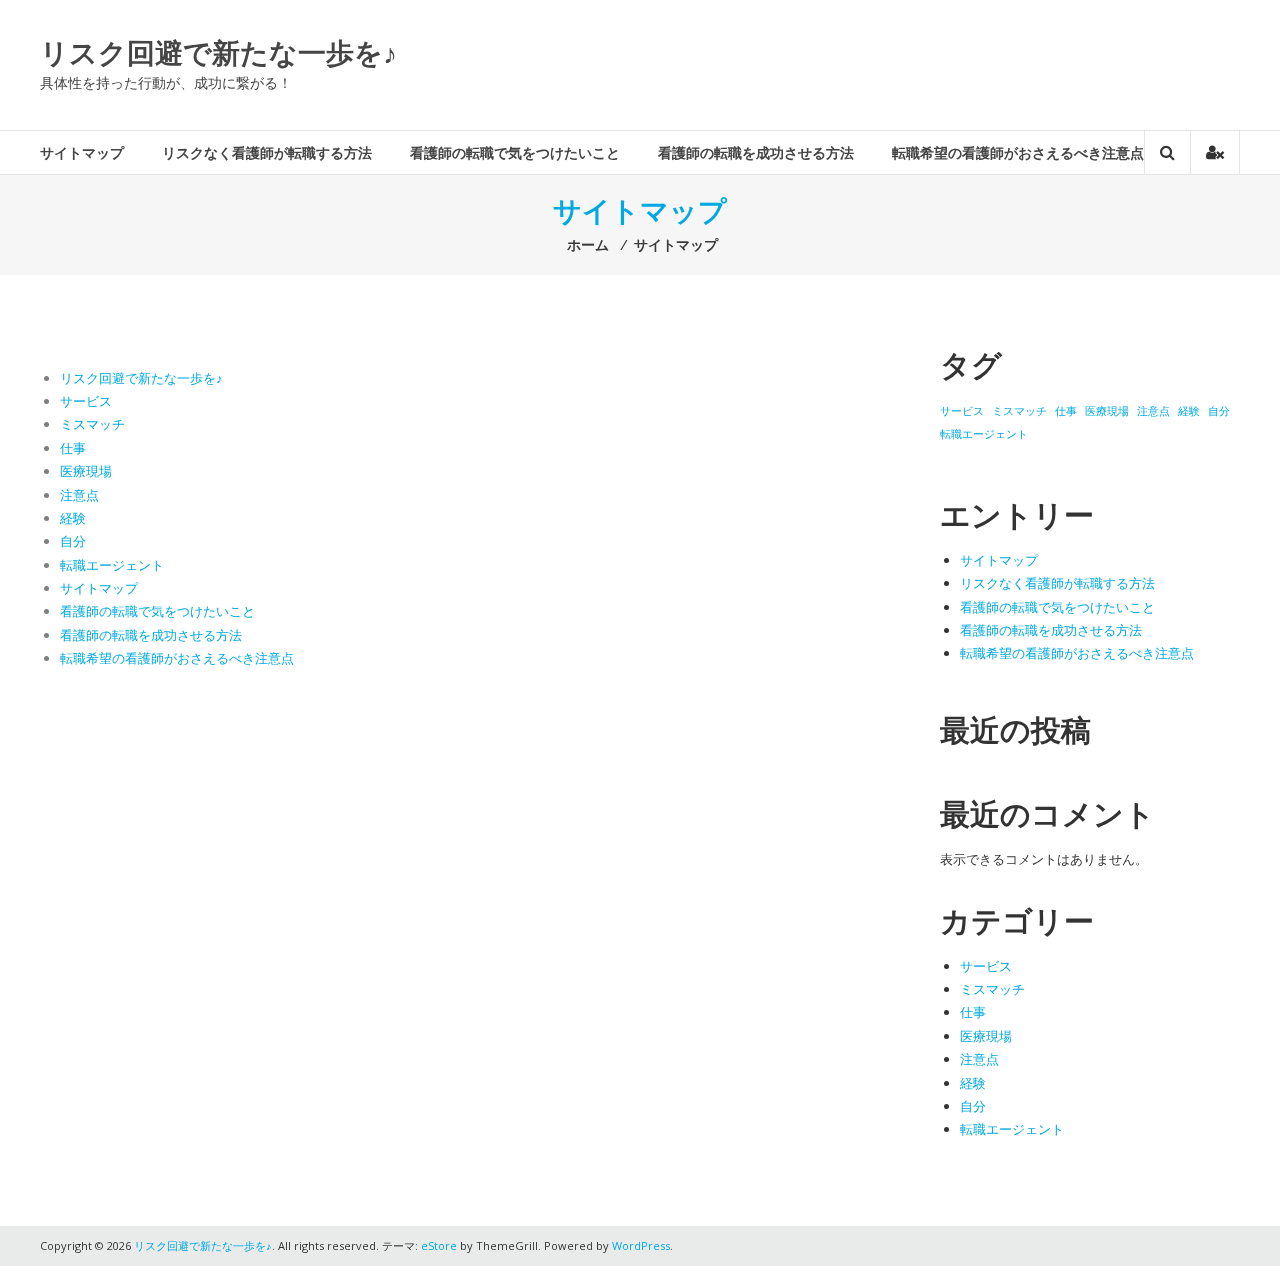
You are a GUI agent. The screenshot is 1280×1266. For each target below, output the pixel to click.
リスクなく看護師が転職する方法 (267, 152)
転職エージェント (112, 565)
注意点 (79, 495)
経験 (73, 518)
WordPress (641, 1245)
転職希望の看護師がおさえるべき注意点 (1018, 152)
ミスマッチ (92, 424)
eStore (439, 1245)
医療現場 (86, 471)
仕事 (73, 448)
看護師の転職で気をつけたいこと (515, 152)
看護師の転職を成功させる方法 (756, 152)
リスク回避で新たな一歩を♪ (218, 52)
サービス (86, 401)
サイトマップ (82, 152)
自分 (73, 541)
